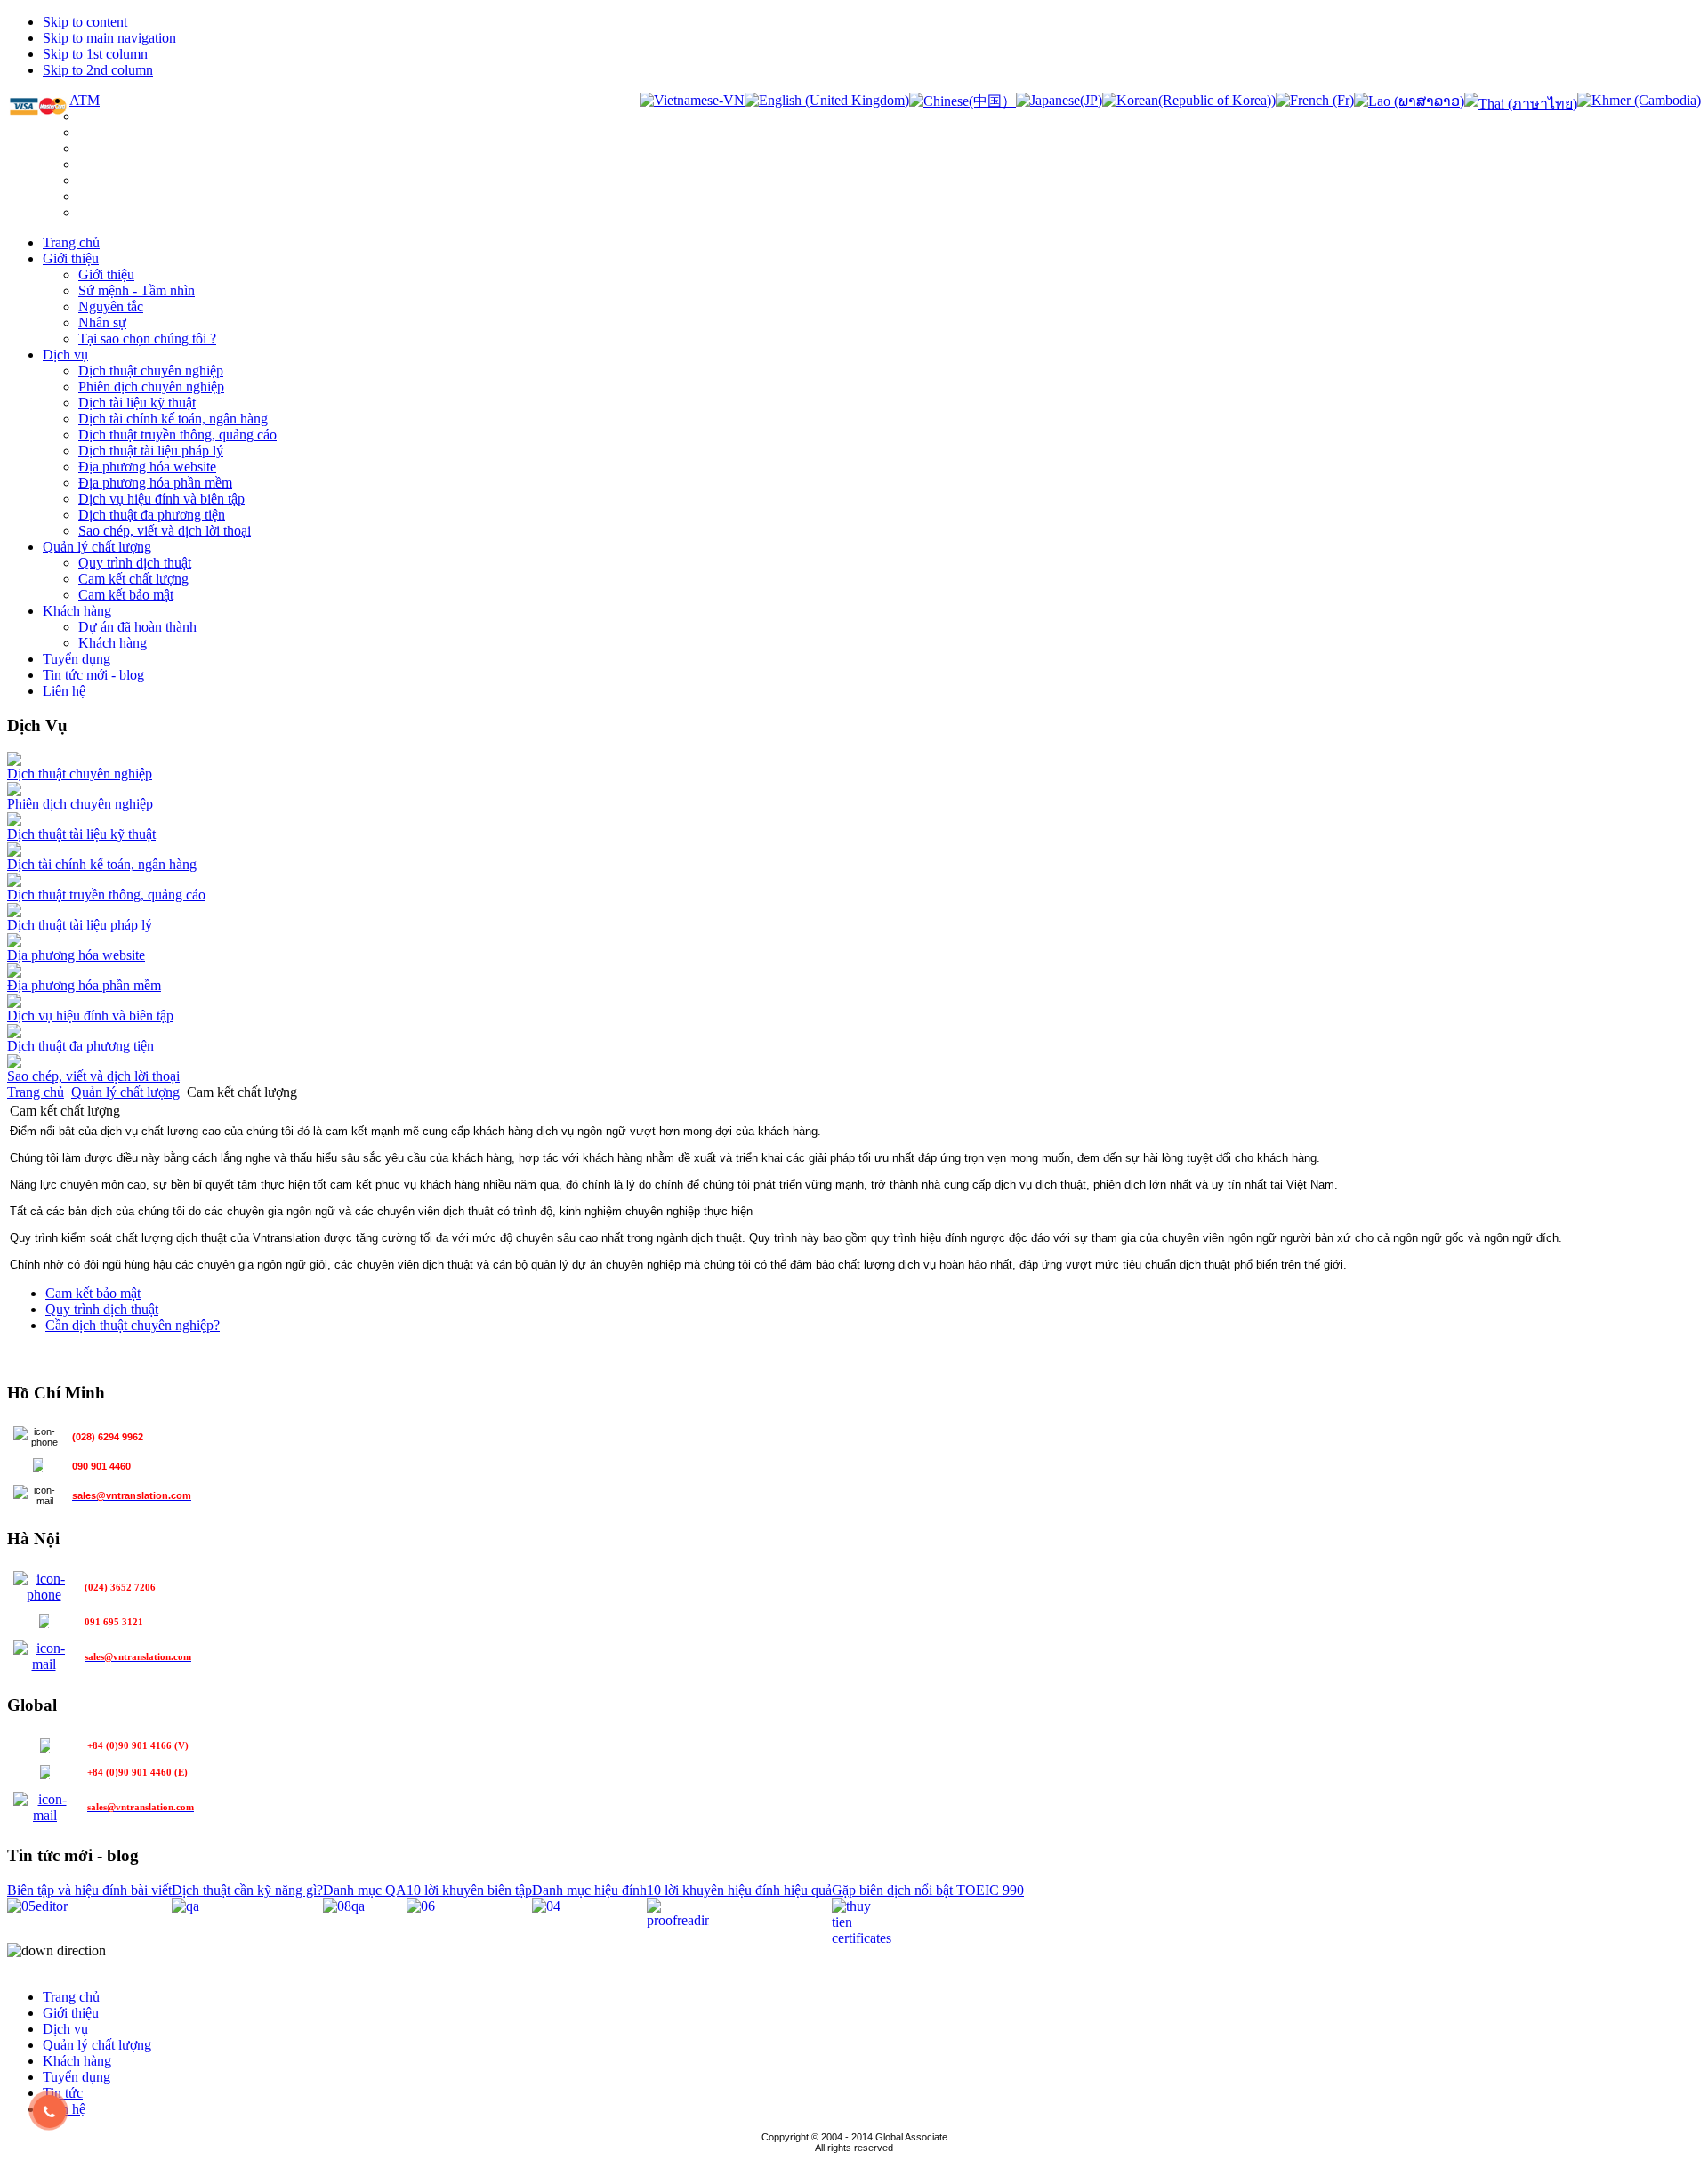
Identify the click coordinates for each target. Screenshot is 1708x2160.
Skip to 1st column (95, 54)
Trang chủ (36, 1092)
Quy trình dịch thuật (102, 1309)
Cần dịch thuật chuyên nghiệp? (133, 1325)
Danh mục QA (365, 1890)
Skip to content (85, 22)
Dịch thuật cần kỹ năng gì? (247, 1890)
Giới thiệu (71, 2013)
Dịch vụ (65, 2029)
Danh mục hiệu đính (589, 1890)
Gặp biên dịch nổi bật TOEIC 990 (928, 1890)
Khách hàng (77, 2061)
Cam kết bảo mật (93, 1293)
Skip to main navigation (109, 38)
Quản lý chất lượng (125, 1092)
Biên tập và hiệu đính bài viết (89, 1890)
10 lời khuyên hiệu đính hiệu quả (739, 1890)
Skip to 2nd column (98, 70)
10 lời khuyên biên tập (469, 1890)
